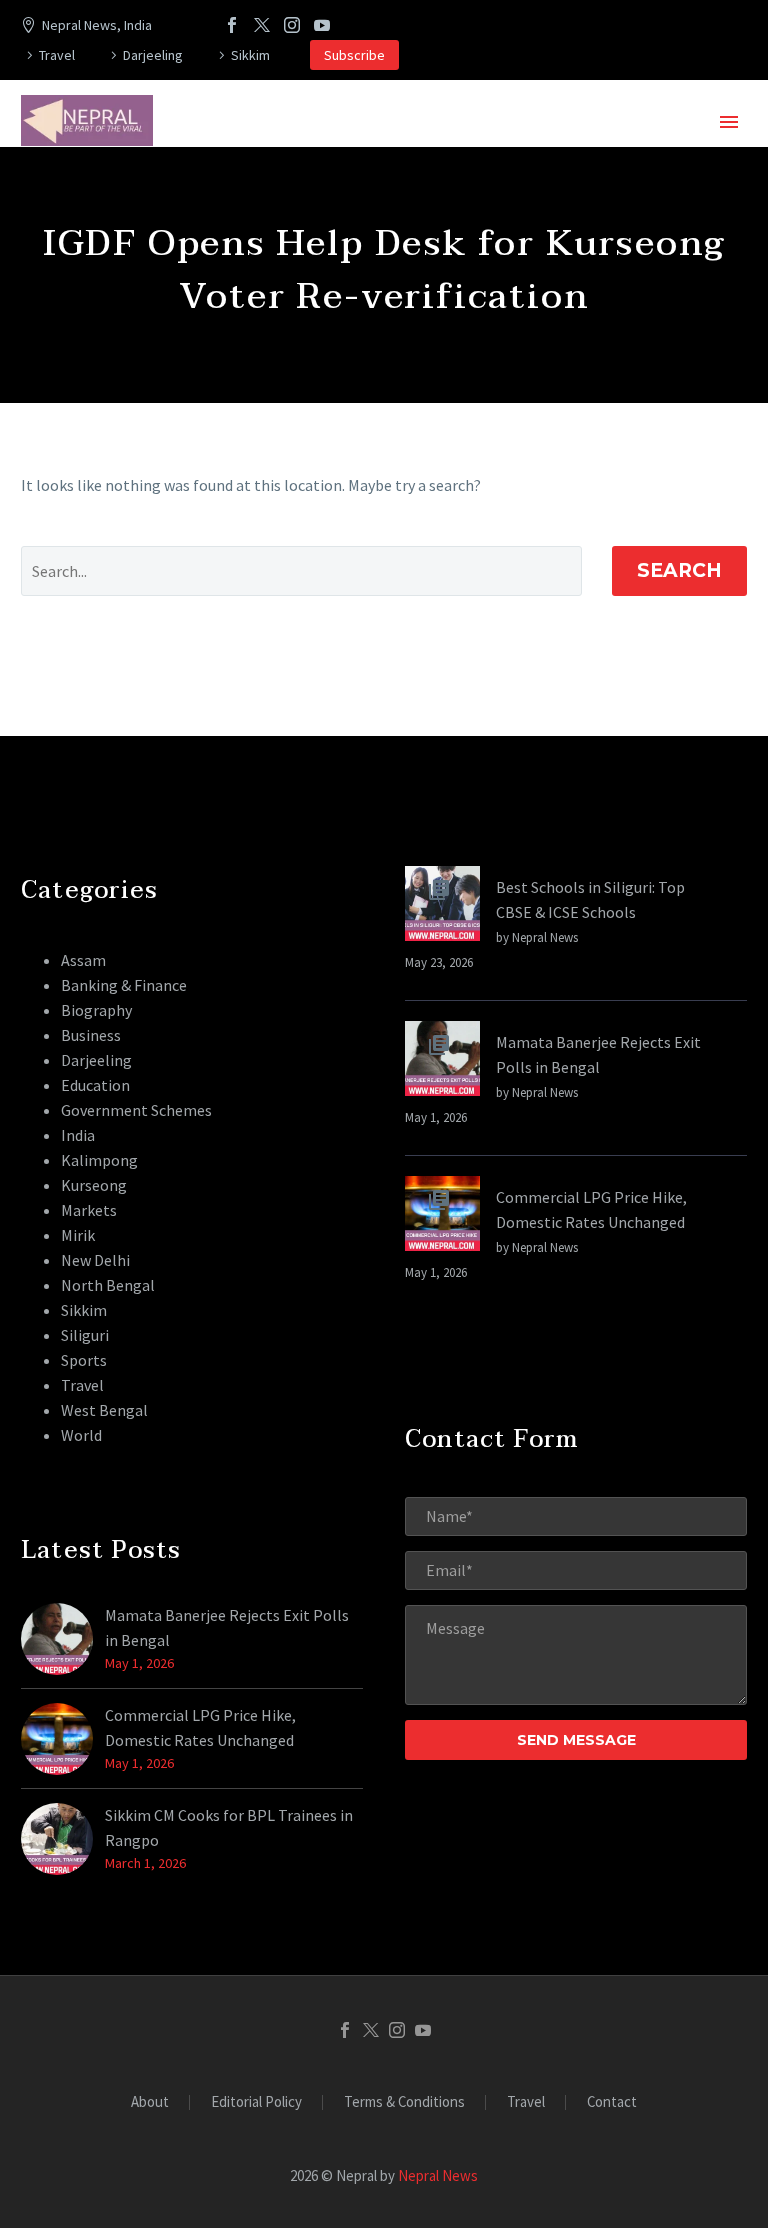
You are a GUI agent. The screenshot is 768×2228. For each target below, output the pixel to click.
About (150, 2102)
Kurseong (94, 1185)
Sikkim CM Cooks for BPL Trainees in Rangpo (229, 1827)
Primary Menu (729, 122)
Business (91, 1035)
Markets (89, 1210)
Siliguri (85, 1335)
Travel (57, 55)
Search (679, 570)
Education (95, 1085)
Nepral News (438, 2175)
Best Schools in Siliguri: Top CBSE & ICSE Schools (590, 899)
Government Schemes (136, 1110)
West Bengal (104, 1410)
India (78, 1135)
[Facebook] (232, 25)
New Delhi (95, 1260)
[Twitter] (262, 25)
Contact (612, 2102)
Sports (84, 1360)
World (81, 1435)
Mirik (78, 1235)
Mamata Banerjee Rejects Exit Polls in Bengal (598, 1054)
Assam (83, 960)
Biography (96, 1010)
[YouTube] (322, 25)
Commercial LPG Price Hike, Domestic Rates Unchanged (591, 1209)
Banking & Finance (124, 985)
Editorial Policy (256, 2102)
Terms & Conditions (404, 2102)
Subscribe (354, 55)
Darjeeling (153, 55)
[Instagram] (292, 25)
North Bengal (108, 1285)
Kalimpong (99, 1160)
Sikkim (250, 55)
